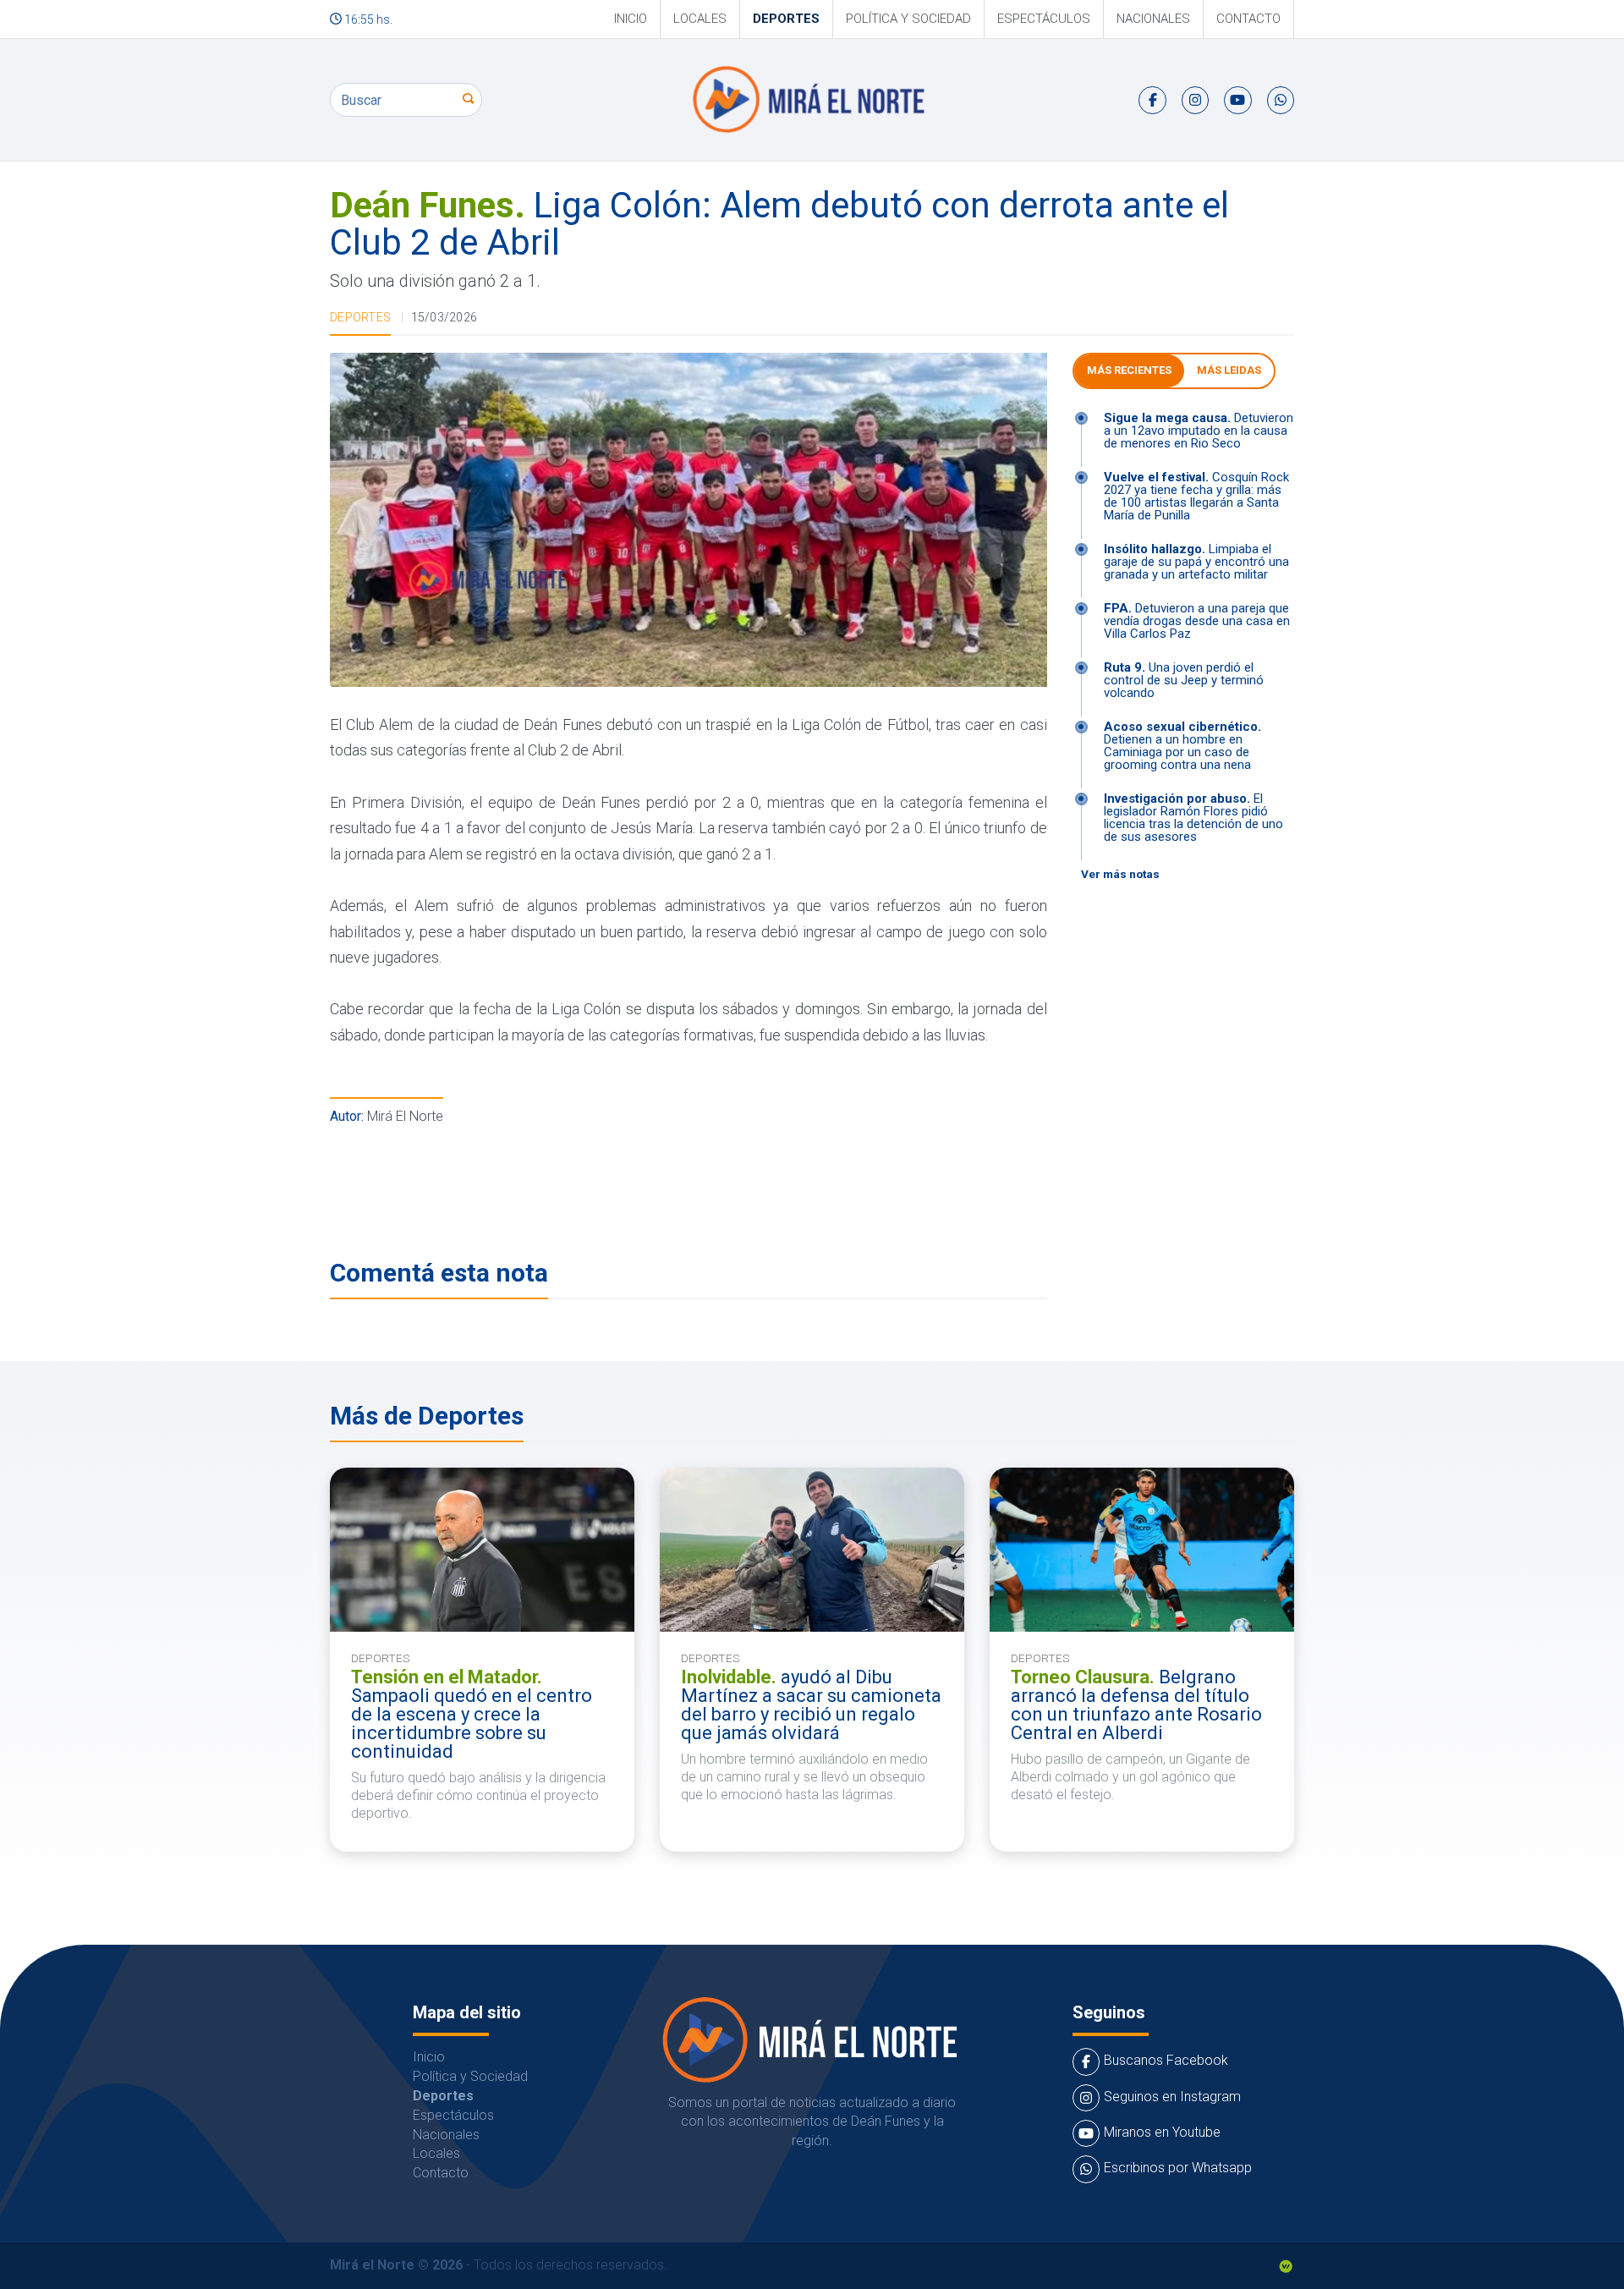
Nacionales (1153, 19)
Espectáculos (1044, 19)
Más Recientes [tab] (1129, 370)
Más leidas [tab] (1229, 370)
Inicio (631, 19)
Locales (700, 19)
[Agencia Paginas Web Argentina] (1286, 2265)
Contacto (1248, 19)
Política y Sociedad (908, 19)
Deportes (786, 19)
